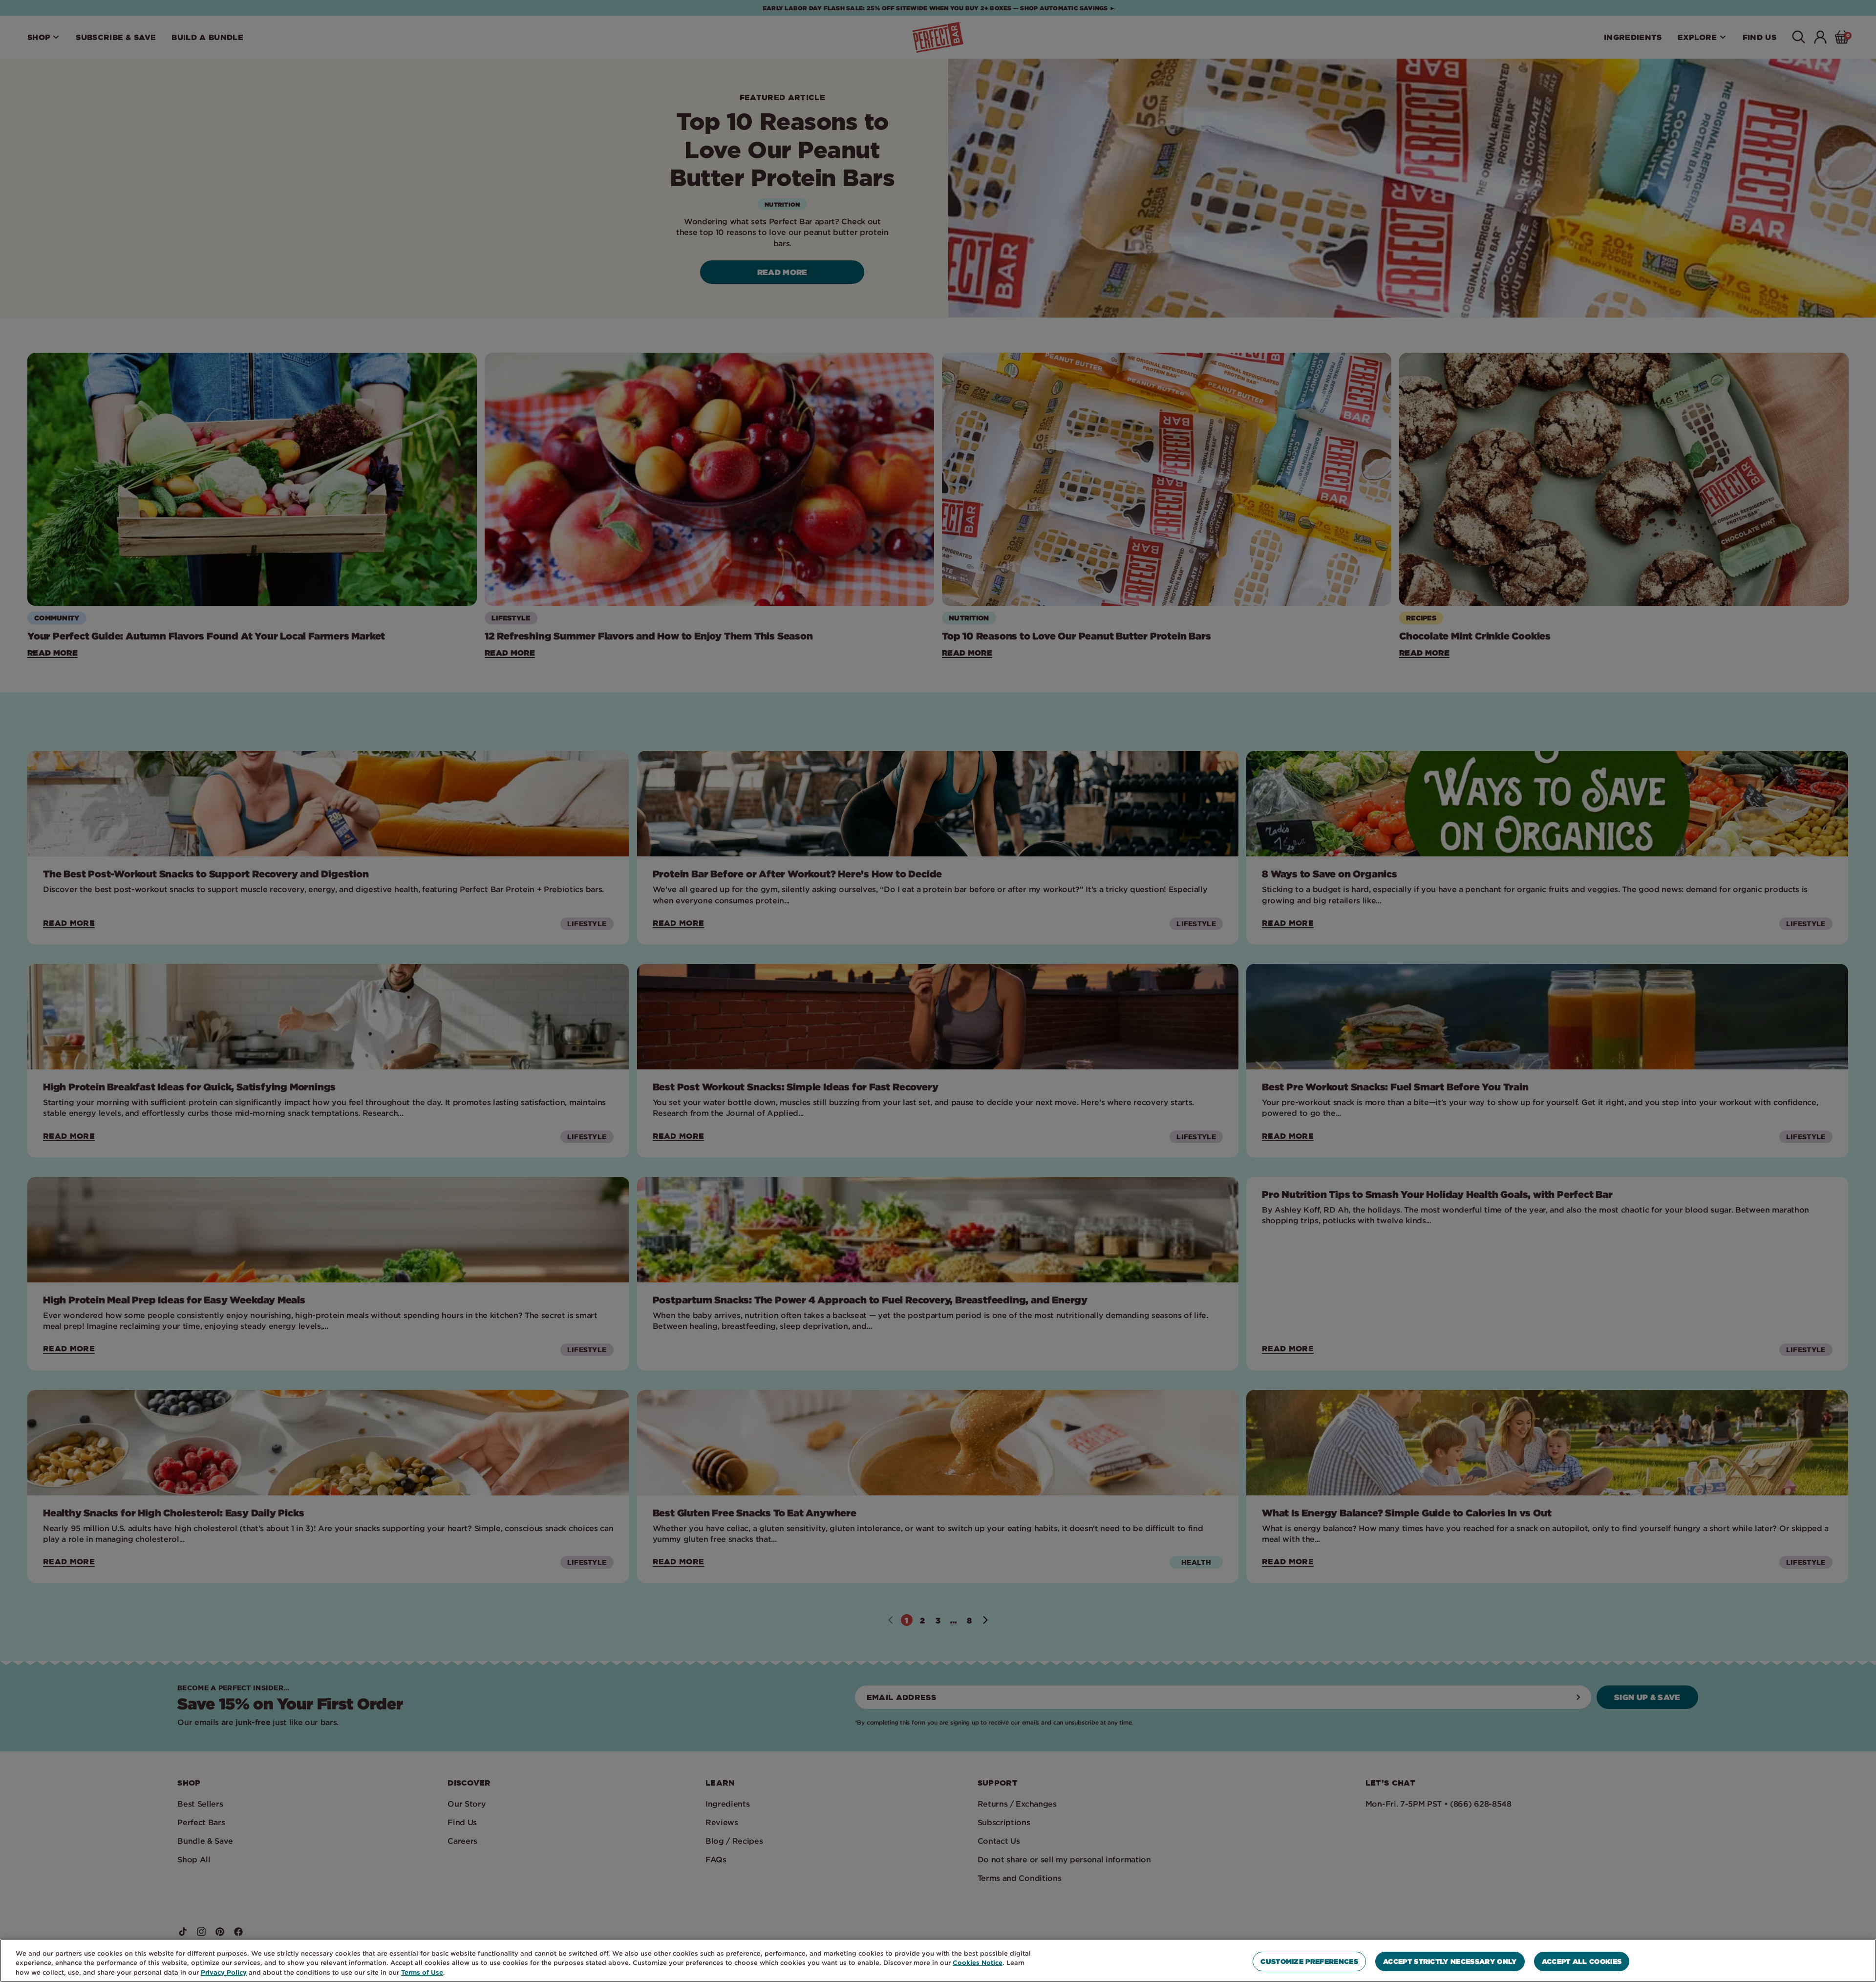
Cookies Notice (978, 1962)
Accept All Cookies (1582, 1961)
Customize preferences (1309, 1961)
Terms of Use (422, 1972)
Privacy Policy (224, 1972)
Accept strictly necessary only (1450, 1961)
